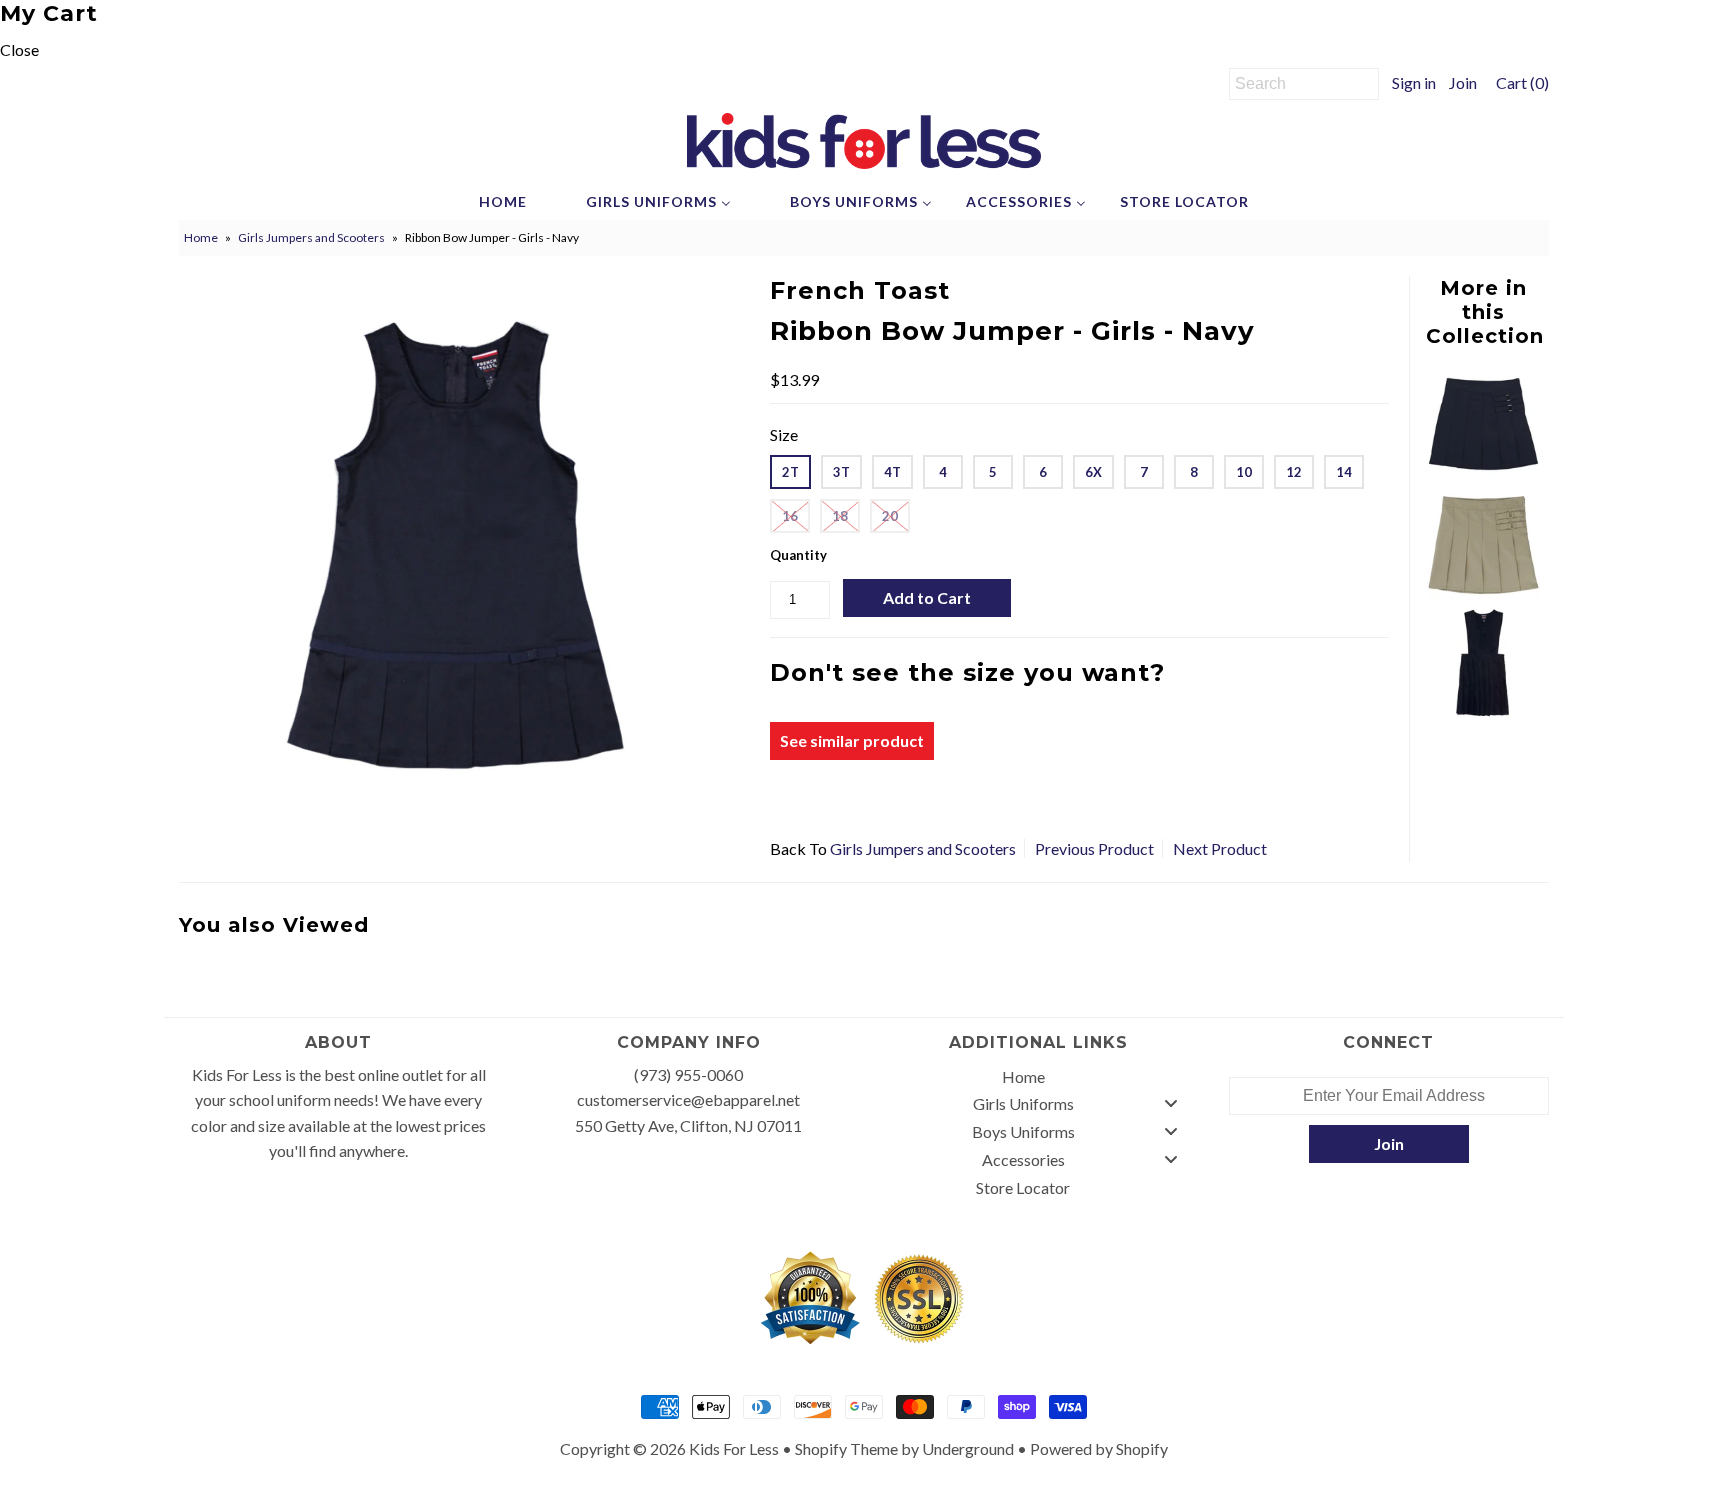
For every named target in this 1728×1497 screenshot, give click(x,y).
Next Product (1220, 848)
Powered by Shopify (1099, 1448)
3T (841, 472)
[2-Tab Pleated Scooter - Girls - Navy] (1483, 473)
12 (1294, 472)
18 (840, 516)
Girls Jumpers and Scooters (311, 237)
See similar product (852, 740)
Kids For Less (734, 1448)
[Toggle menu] (1171, 1103)
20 (890, 516)
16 (790, 516)
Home (201, 237)
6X (1093, 472)
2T (790, 472)
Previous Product (1094, 848)
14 (1344, 472)
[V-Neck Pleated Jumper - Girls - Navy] (1483, 711)
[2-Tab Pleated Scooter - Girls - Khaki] (1483, 592)
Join (1463, 82)
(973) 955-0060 (688, 1074)
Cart (1519, 82)
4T (892, 472)
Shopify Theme (846, 1448)
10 (1244, 472)
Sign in (1414, 82)
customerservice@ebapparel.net (688, 1099)
